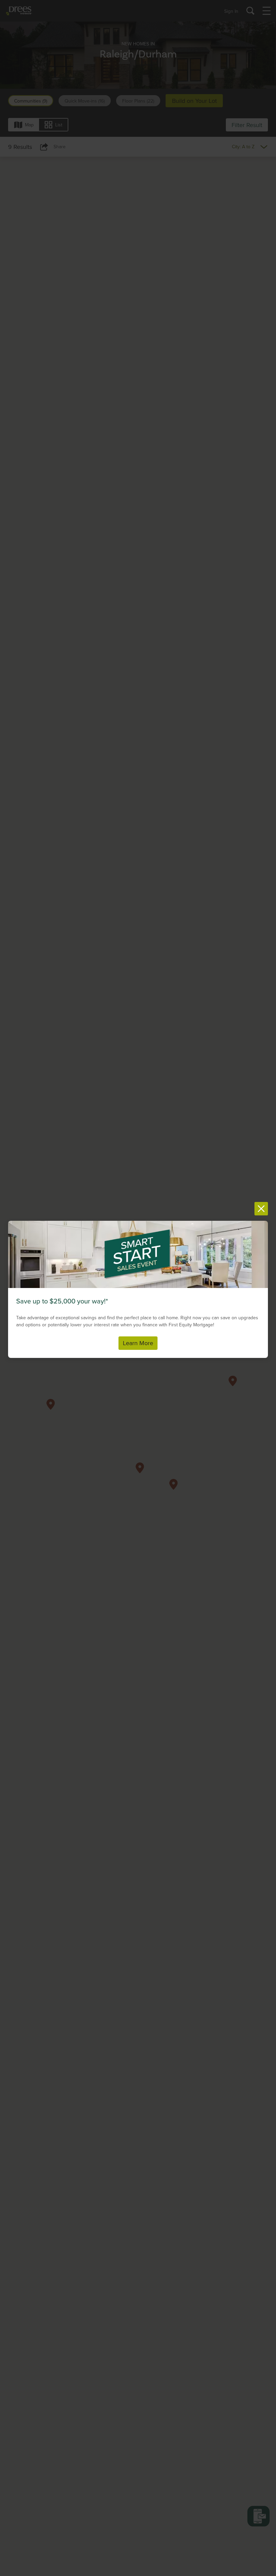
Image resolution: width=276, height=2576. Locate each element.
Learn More (138, 1343)
